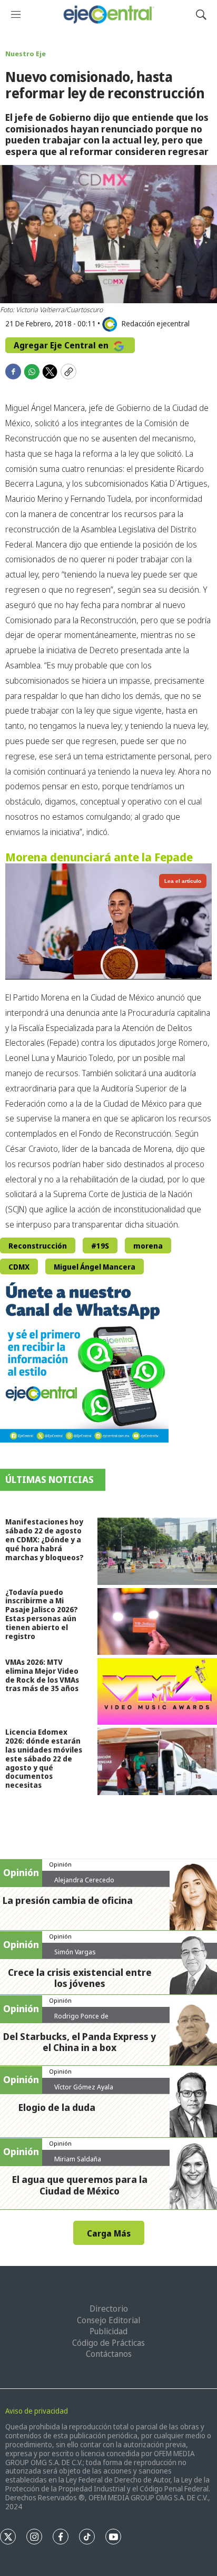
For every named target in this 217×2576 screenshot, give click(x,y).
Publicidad (108, 2331)
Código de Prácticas (108, 2343)
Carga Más (109, 2233)
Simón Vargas (75, 1952)
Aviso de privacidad (37, 2411)
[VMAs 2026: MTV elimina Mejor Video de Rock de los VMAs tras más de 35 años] (157, 1691)
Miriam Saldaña (78, 2159)
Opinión (60, 1864)
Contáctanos (109, 2354)
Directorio (109, 2309)
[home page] (108, 14)
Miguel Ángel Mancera (95, 1267)
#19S (100, 1246)
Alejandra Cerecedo (84, 1880)
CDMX (19, 1267)
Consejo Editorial (108, 2320)
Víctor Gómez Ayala (84, 2087)
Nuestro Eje (26, 54)
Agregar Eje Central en (62, 345)
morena (148, 1246)
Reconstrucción (38, 1246)
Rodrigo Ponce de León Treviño (81, 2020)
